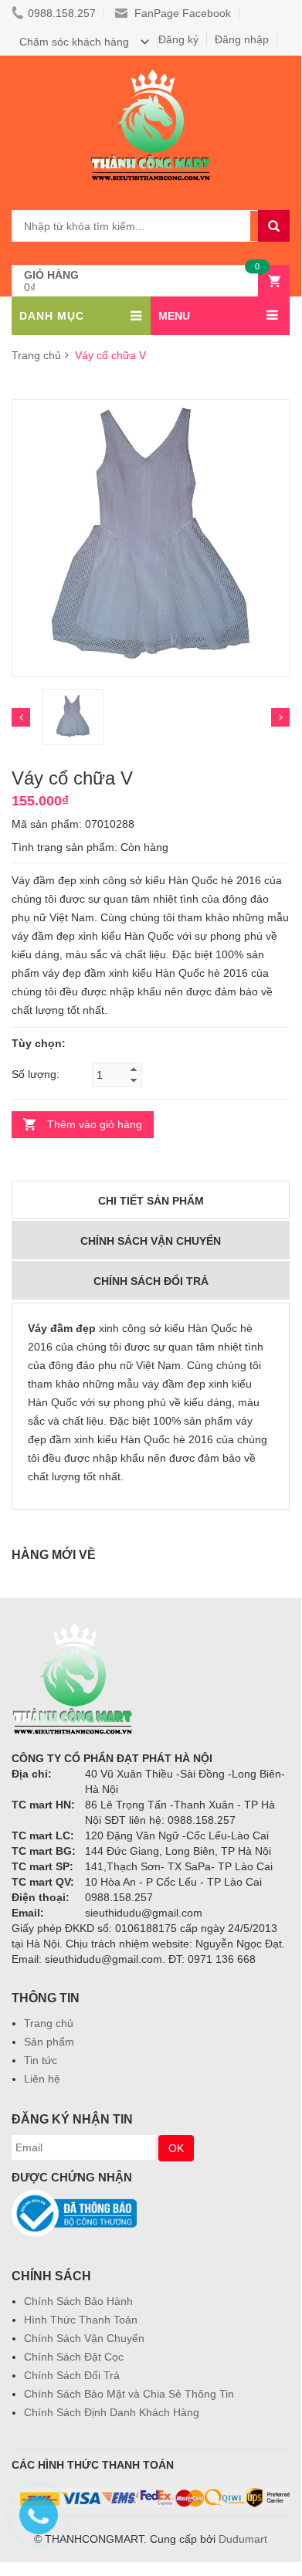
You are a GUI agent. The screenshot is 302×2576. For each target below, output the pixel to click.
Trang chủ (49, 2023)
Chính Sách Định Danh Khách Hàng (112, 2412)
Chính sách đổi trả (151, 1281)
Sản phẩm (49, 2042)
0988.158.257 (62, 13)
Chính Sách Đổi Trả (72, 2375)
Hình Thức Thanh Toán (81, 2320)
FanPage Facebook (181, 13)
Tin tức (41, 2060)
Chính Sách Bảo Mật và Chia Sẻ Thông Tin (129, 2394)
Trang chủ (36, 355)
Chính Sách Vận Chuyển (84, 2338)
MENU (174, 316)
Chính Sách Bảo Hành (78, 2301)
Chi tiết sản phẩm (151, 1201)
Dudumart (243, 2539)
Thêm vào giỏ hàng (95, 1124)
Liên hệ (42, 2079)
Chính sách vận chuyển (151, 1241)
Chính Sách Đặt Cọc (74, 2357)
